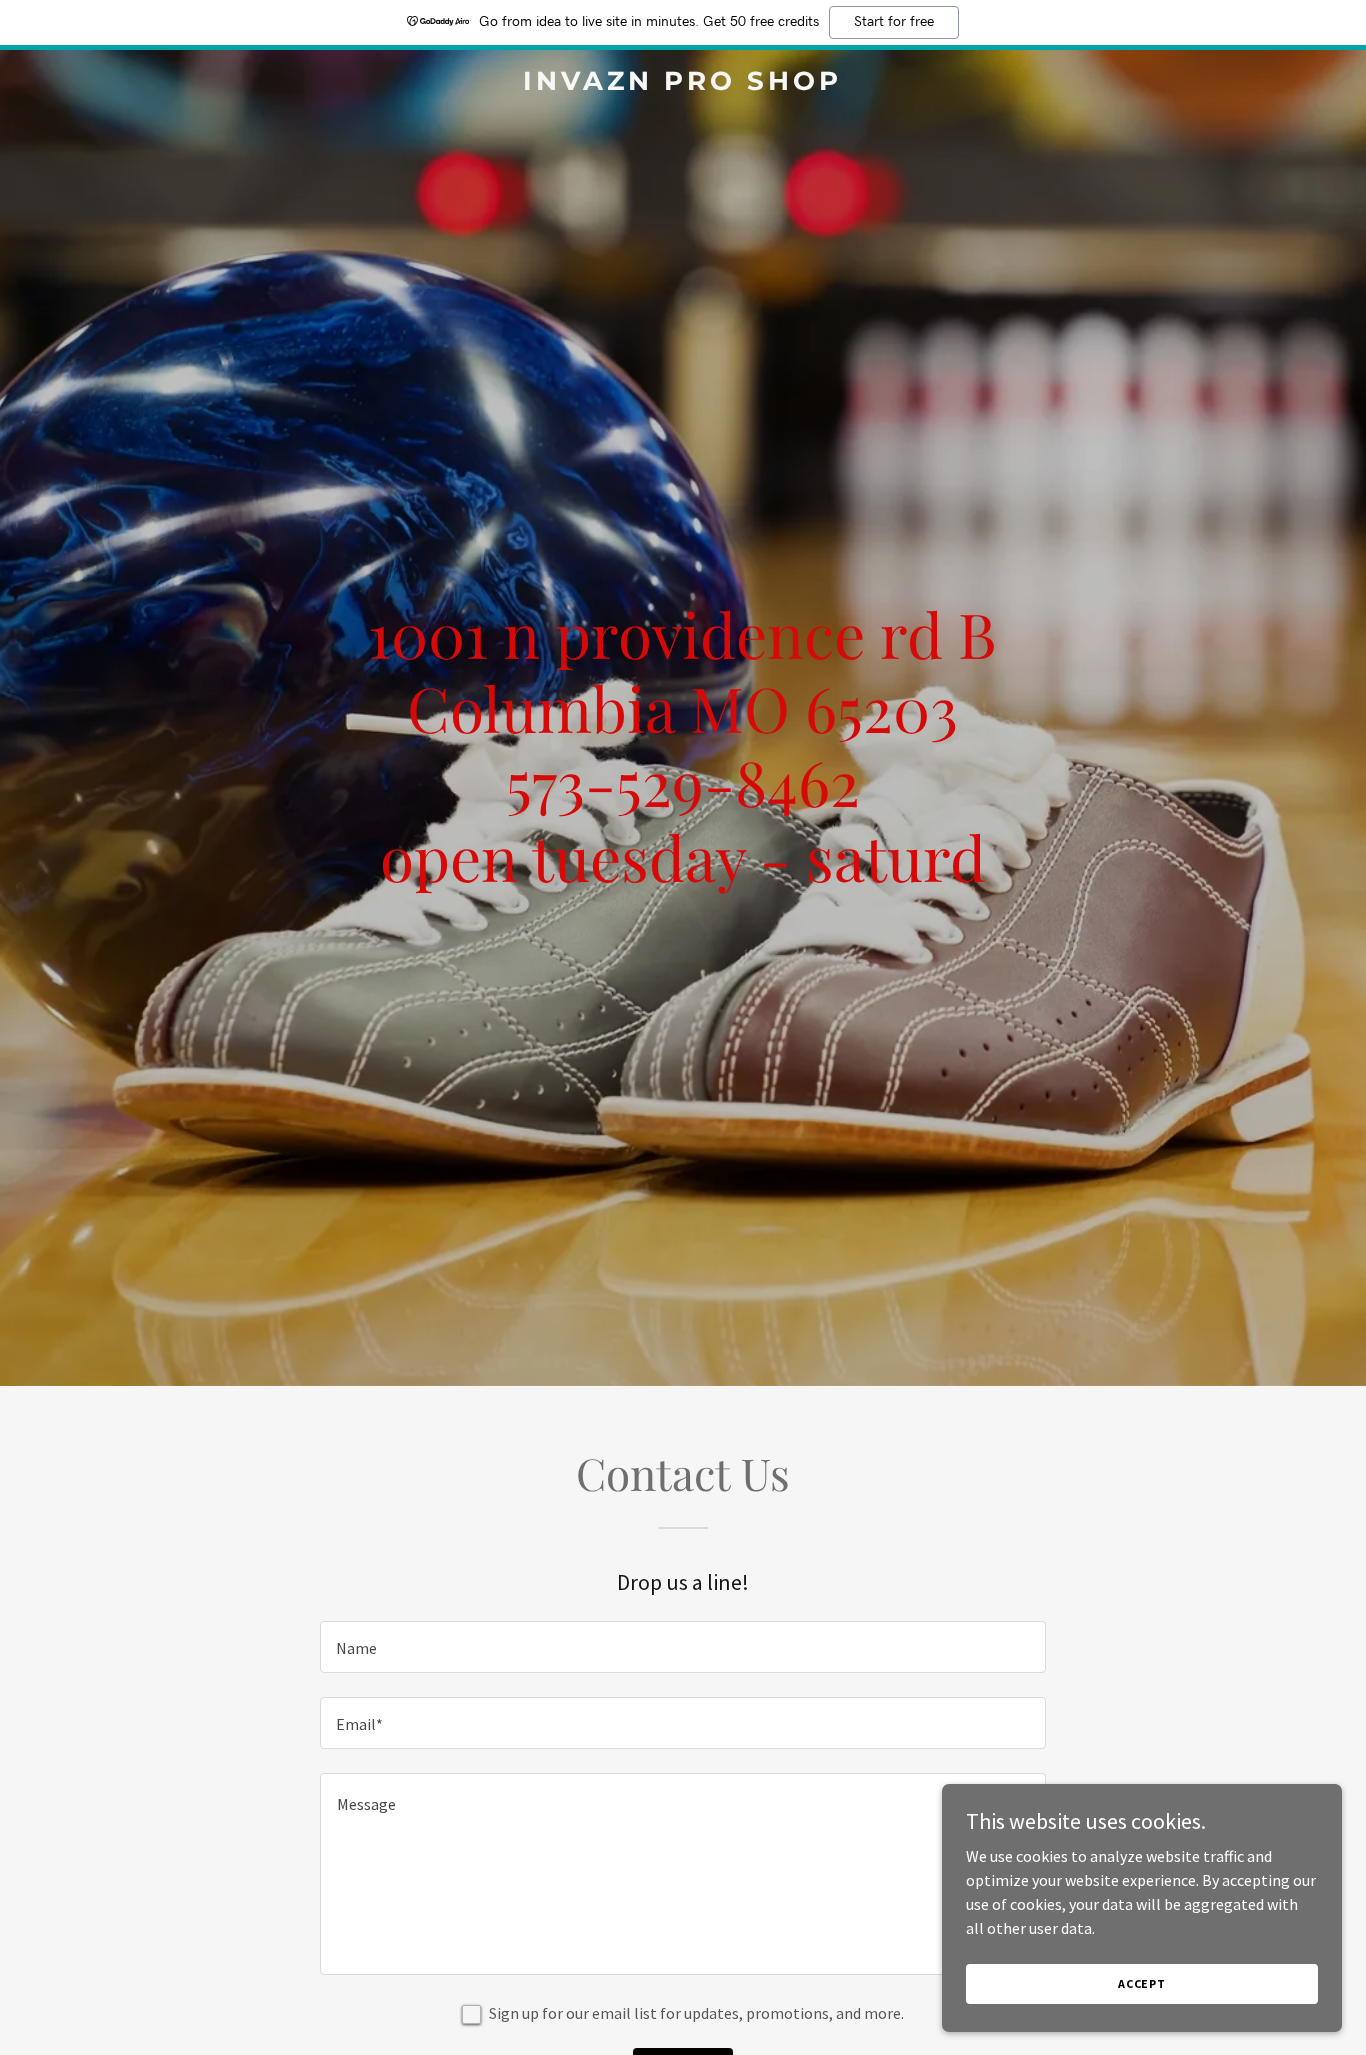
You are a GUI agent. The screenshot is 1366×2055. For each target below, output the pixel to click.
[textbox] (682, 1647)
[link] (682, 84)
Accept (1142, 1983)
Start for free (894, 22)
